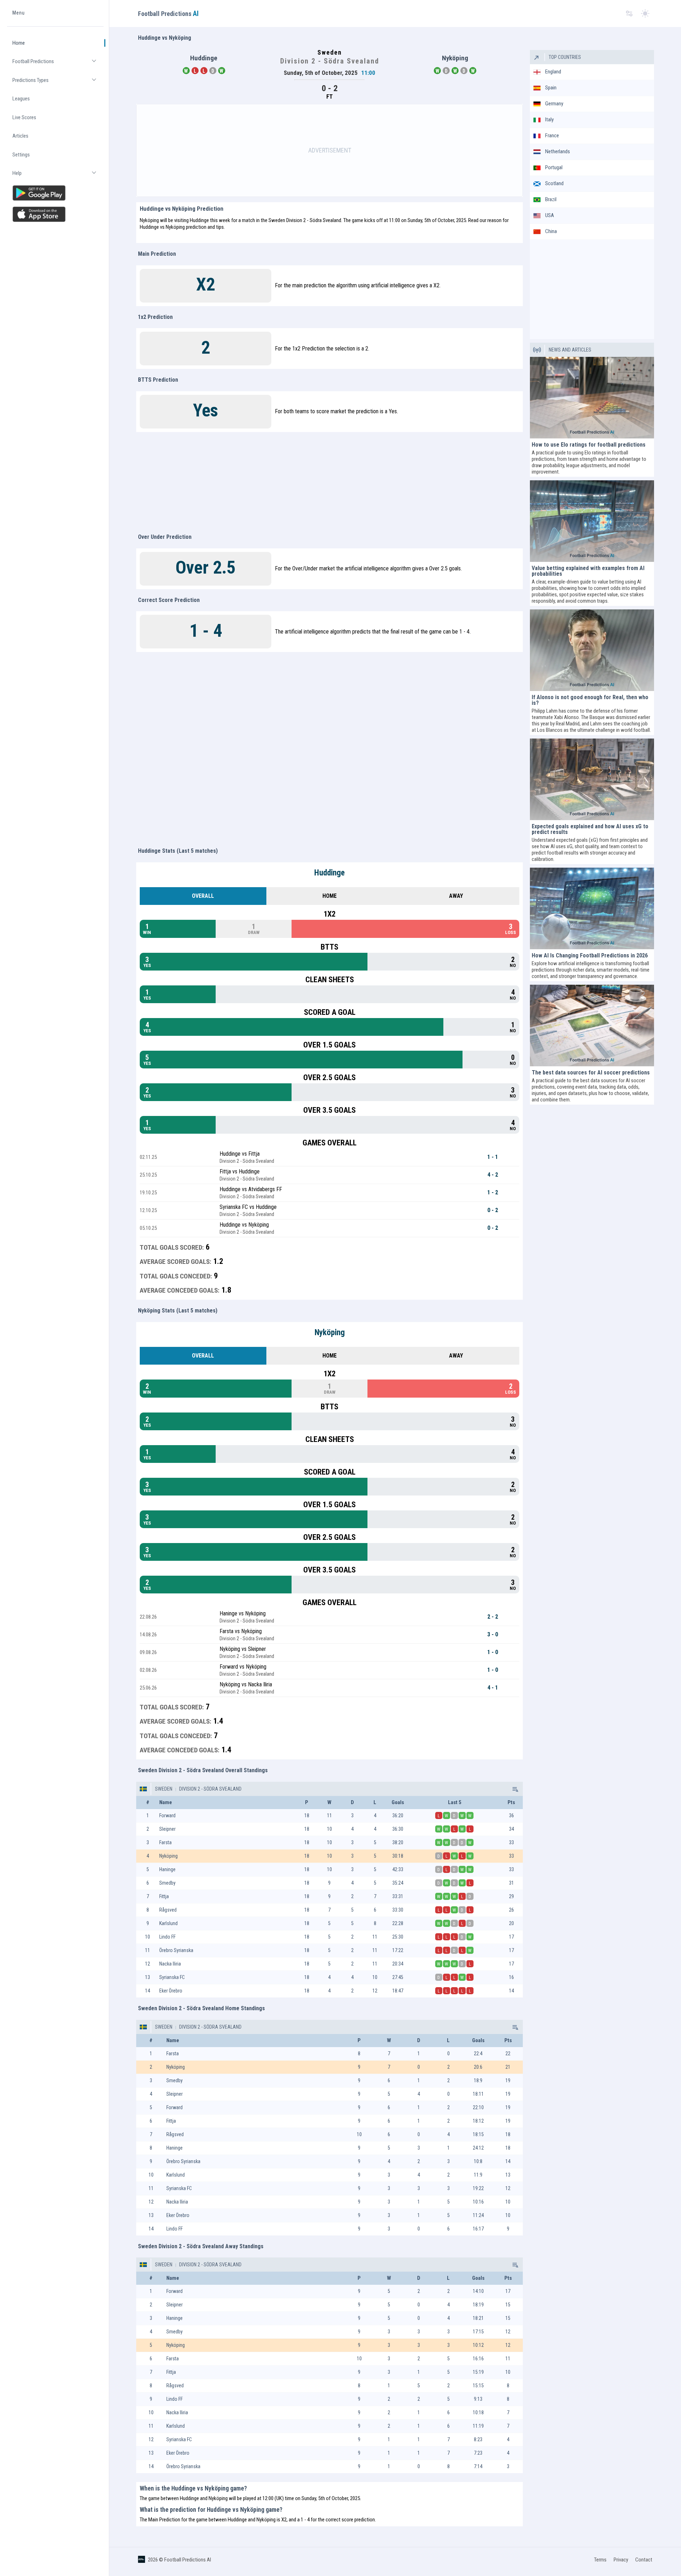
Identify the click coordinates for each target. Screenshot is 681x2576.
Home (19, 43)
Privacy (621, 2560)
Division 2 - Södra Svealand (210, 1789)
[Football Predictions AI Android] (55, 193)
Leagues (21, 99)
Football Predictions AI (188, 2560)
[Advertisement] (330, 150)
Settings (21, 155)
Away (456, 896)
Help (58, 176)
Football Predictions (58, 64)
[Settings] (629, 14)
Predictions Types (58, 83)
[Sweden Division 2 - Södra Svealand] (515, 1789)
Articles (20, 136)
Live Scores (24, 117)
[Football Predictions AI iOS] (55, 214)
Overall (203, 896)
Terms (600, 2560)
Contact (644, 2560)
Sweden (164, 1789)
